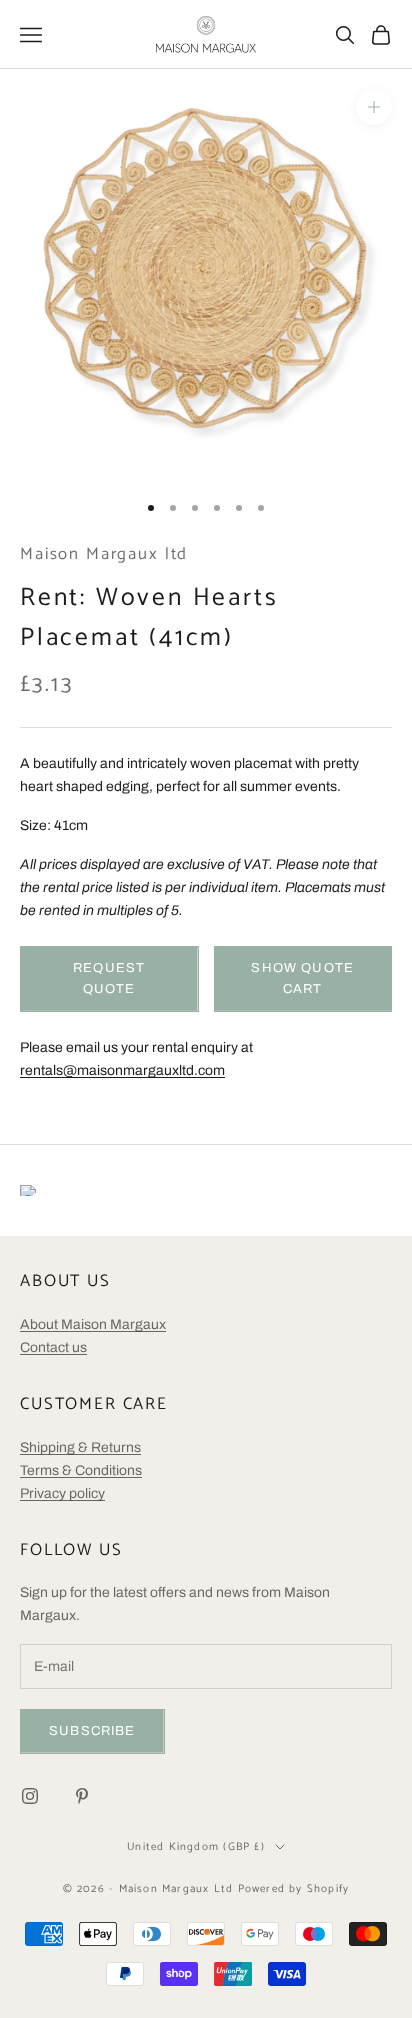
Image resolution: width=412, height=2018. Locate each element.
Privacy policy (62, 1493)
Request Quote (109, 978)
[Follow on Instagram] (30, 1796)
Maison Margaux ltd (104, 554)
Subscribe (92, 1731)
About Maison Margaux (93, 1324)
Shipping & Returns (80, 1447)
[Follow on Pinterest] (82, 1796)
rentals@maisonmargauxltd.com (122, 1070)
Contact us (53, 1347)
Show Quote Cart (302, 978)
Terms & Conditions (81, 1470)
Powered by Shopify (294, 1889)
